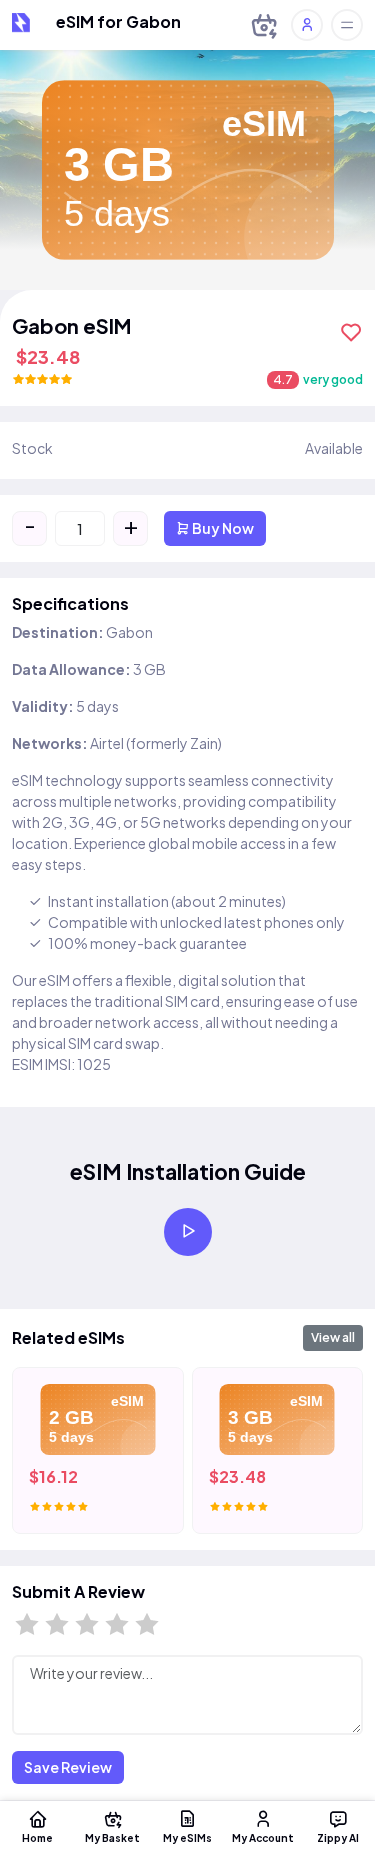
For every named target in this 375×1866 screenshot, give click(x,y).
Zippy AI (338, 1837)
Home (37, 1837)
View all (333, 1337)
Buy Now (222, 528)
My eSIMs (187, 1837)
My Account (263, 1837)
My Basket (112, 1837)
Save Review (68, 1767)
